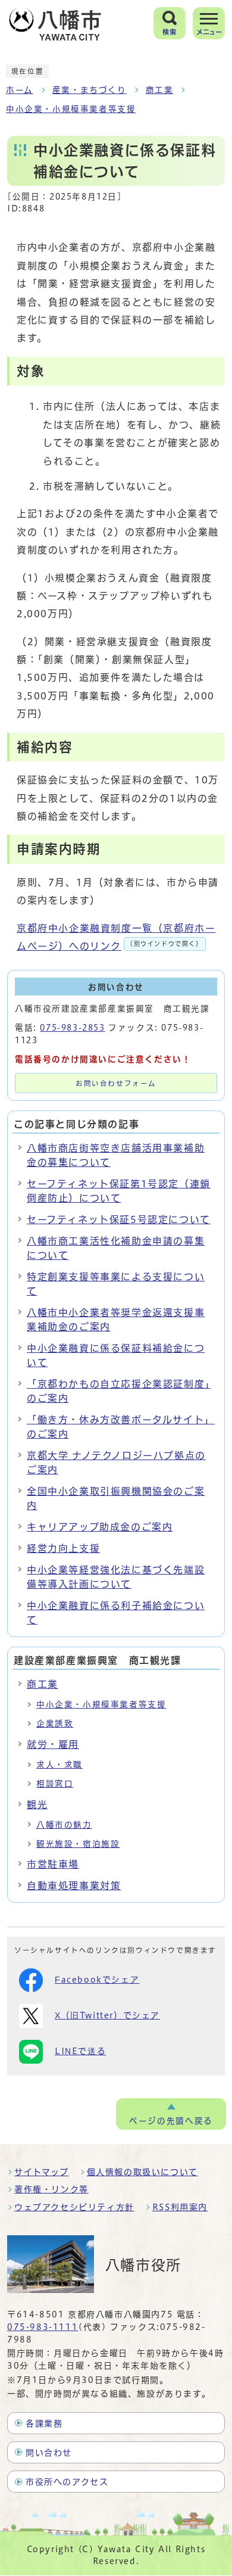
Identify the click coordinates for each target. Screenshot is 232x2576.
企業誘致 (55, 1723)
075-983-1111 (43, 2327)
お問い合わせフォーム (116, 1083)
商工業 (160, 90)
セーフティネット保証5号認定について (119, 1219)
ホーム (20, 90)
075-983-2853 (72, 1028)
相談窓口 (55, 1784)
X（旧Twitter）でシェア (107, 2015)
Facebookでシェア (97, 1980)
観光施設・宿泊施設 (78, 1844)
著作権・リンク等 (51, 2189)
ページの (171, 2121)
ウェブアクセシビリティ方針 (74, 2207)
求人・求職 (59, 1765)
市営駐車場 (53, 1864)
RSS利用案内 (180, 2207)
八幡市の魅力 (64, 1825)
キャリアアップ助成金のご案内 (100, 1527)
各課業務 (44, 2423)
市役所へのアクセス (67, 2482)
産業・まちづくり (90, 90)
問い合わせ (49, 2453)
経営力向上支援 (63, 1548)
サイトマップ (42, 2172)
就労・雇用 (53, 1744)
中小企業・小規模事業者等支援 (71, 109)
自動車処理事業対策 (74, 1886)
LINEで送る (80, 2051)
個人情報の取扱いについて (142, 2172)
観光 (37, 1805)
